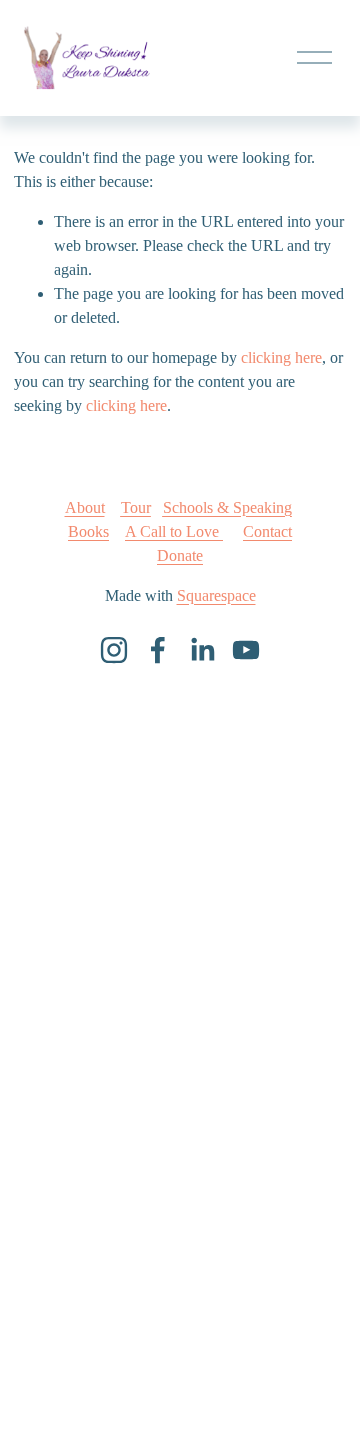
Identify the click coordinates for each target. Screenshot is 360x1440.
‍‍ (174, 531)
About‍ (85, 507)
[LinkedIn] (202, 650)
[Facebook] (158, 650)
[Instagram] (114, 650)
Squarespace (216, 595)
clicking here (281, 357)
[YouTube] (246, 650)
